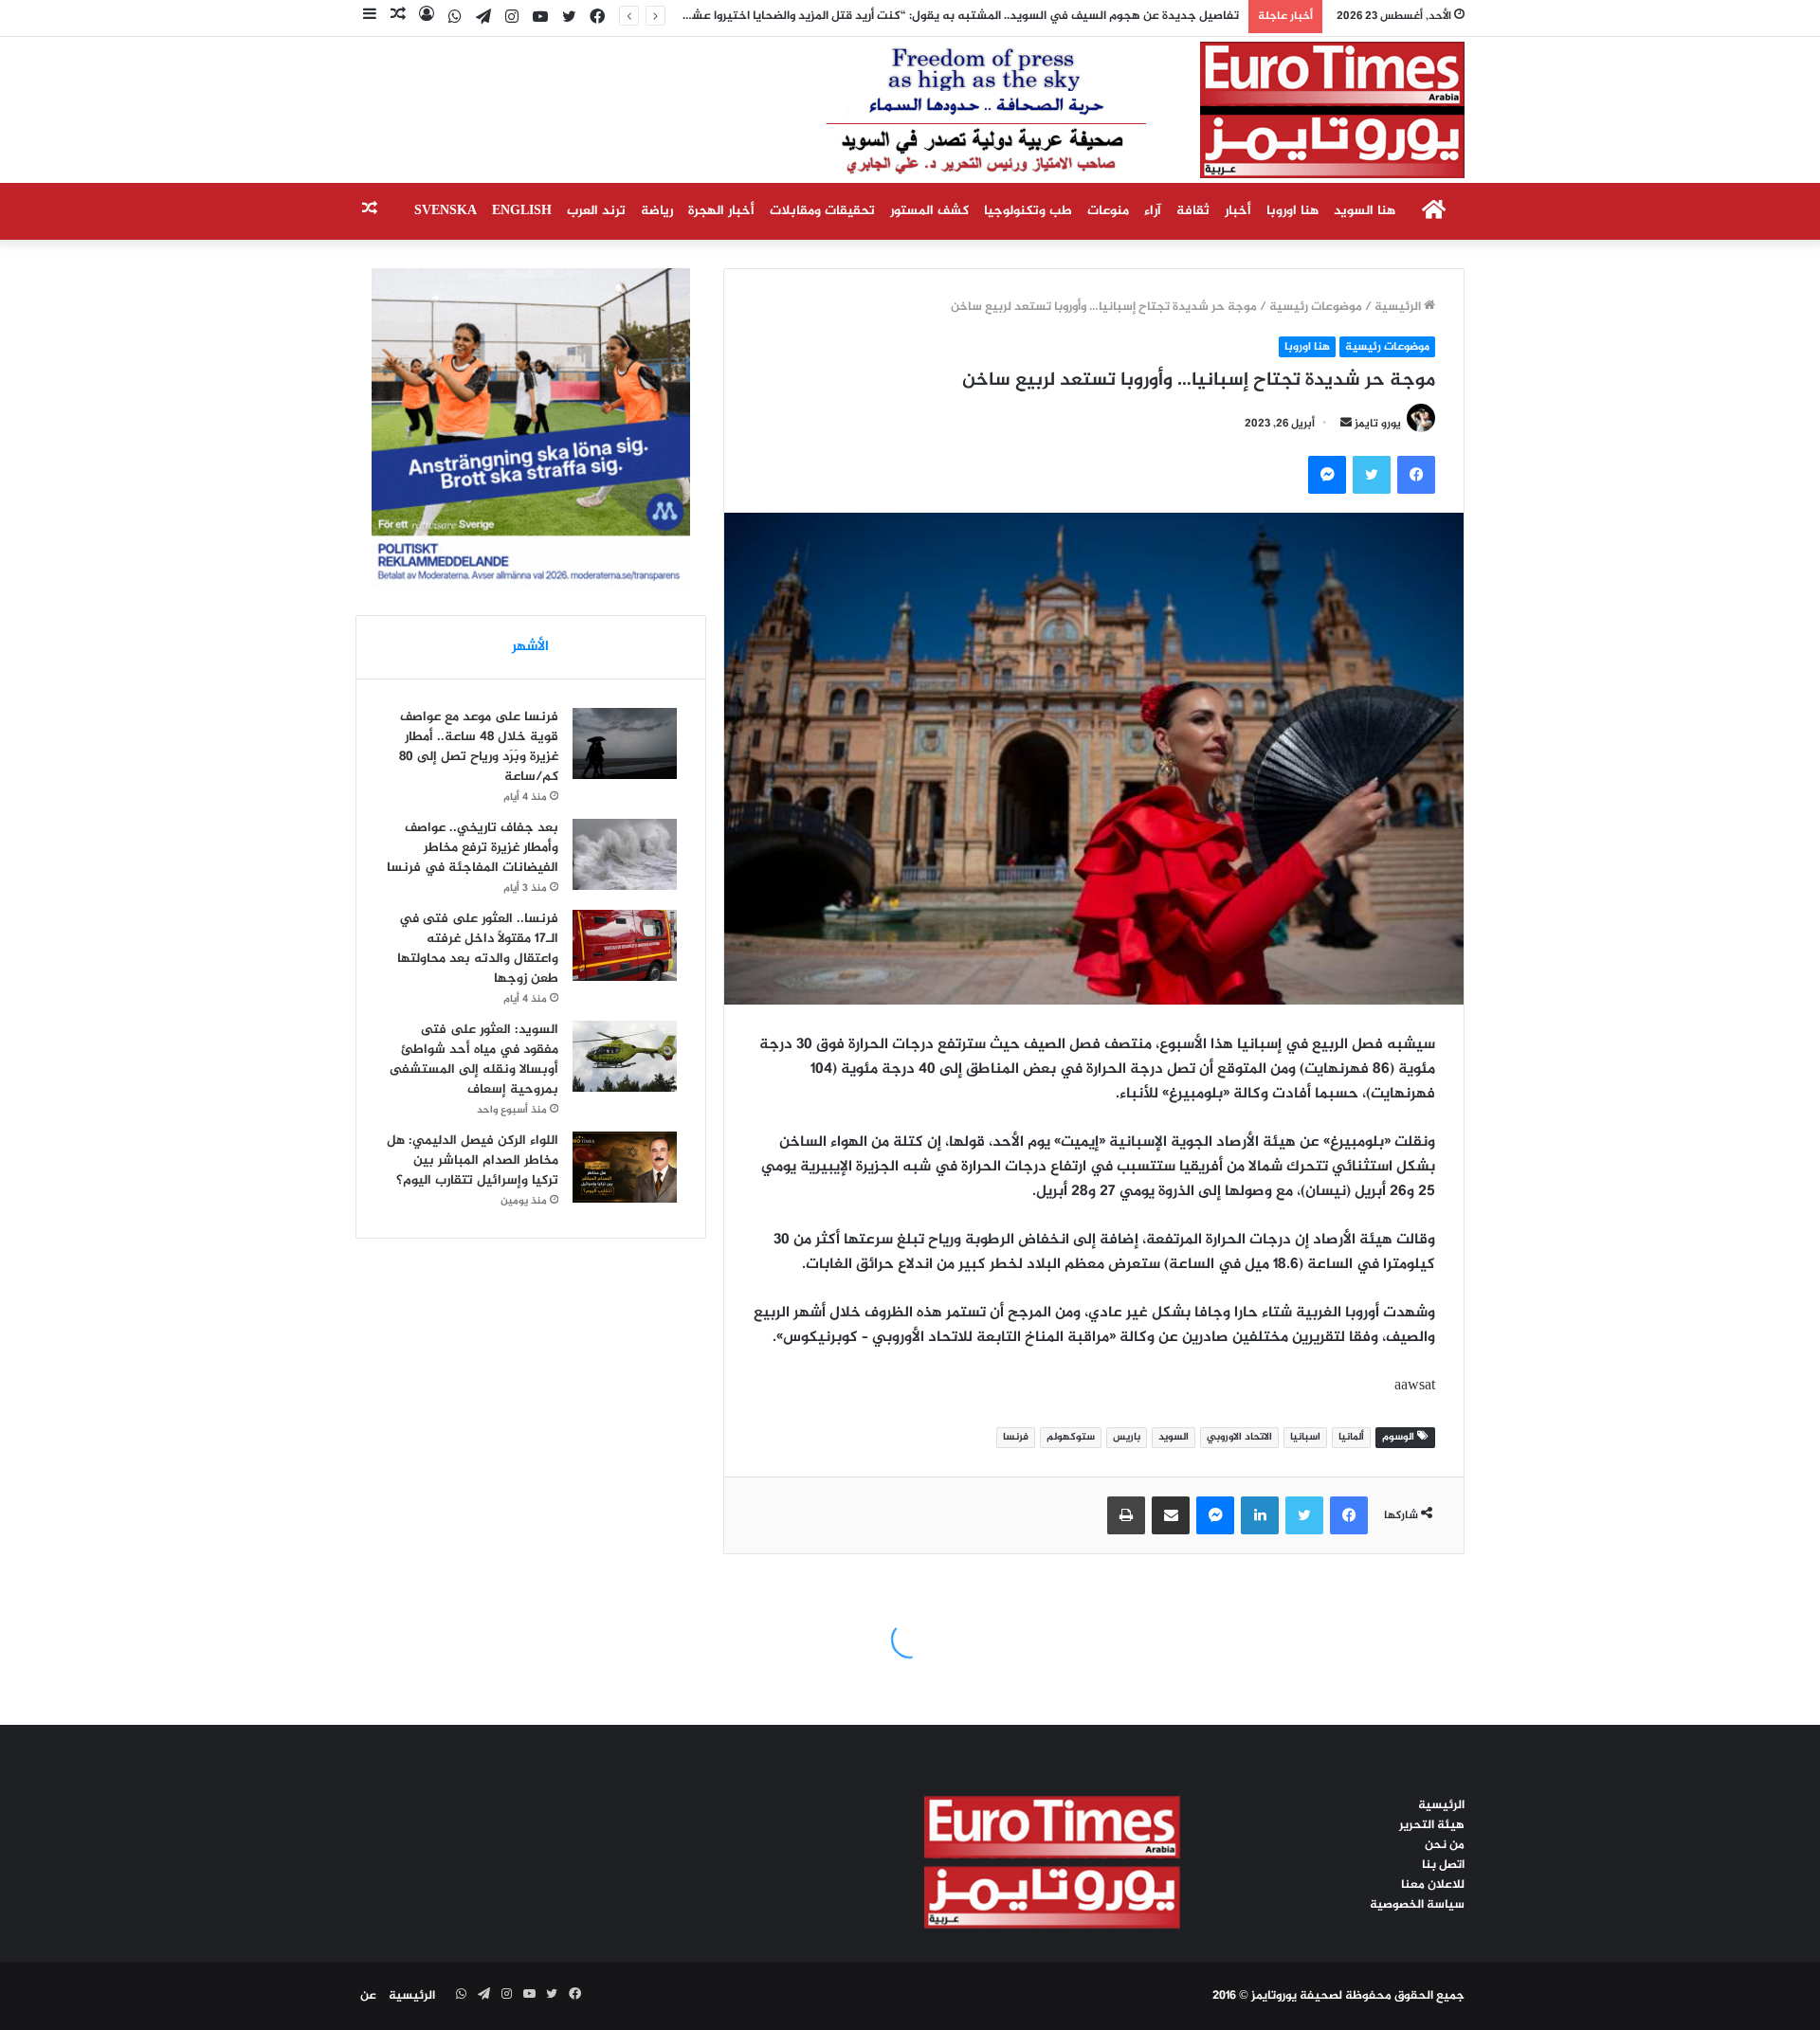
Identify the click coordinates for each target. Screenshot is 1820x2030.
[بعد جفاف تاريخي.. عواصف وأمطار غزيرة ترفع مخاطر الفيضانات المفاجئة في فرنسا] (625, 854)
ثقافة (1193, 211)
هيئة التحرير (1432, 1825)
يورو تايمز (1378, 424)
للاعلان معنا (1433, 1885)
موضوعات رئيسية (1316, 307)
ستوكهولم (1071, 1437)
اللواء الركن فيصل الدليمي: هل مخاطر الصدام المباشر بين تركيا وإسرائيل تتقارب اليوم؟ (473, 1160)
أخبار (1238, 211)
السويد (1174, 1437)
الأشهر (530, 647)
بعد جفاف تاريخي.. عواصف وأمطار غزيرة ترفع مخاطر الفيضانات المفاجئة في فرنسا (473, 848)
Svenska (446, 211)
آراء (1153, 211)
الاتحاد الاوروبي (1239, 1437)
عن (368, 1996)
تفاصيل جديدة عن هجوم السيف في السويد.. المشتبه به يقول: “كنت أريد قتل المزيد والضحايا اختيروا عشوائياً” (951, 16)
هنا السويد (1365, 211)
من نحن (1445, 1845)
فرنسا (1016, 1437)
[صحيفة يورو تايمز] (1099, 110)
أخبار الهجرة (721, 211)
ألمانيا (1351, 1437)
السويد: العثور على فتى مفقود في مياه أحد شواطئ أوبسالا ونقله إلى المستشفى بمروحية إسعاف (474, 1060)
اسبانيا (1305, 1437)
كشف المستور (929, 211)
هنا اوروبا (1292, 211)
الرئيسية (1399, 307)
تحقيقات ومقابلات (822, 211)
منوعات (1108, 211)
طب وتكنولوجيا (1028, 211)
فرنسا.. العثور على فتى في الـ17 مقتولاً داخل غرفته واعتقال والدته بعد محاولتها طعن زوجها (478, 949)
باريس (1127, 1437)
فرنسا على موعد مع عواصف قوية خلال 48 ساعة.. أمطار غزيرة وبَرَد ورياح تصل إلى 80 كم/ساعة (479, 747)
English (522, 211)
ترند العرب (596, 211)
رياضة (657, 211)
